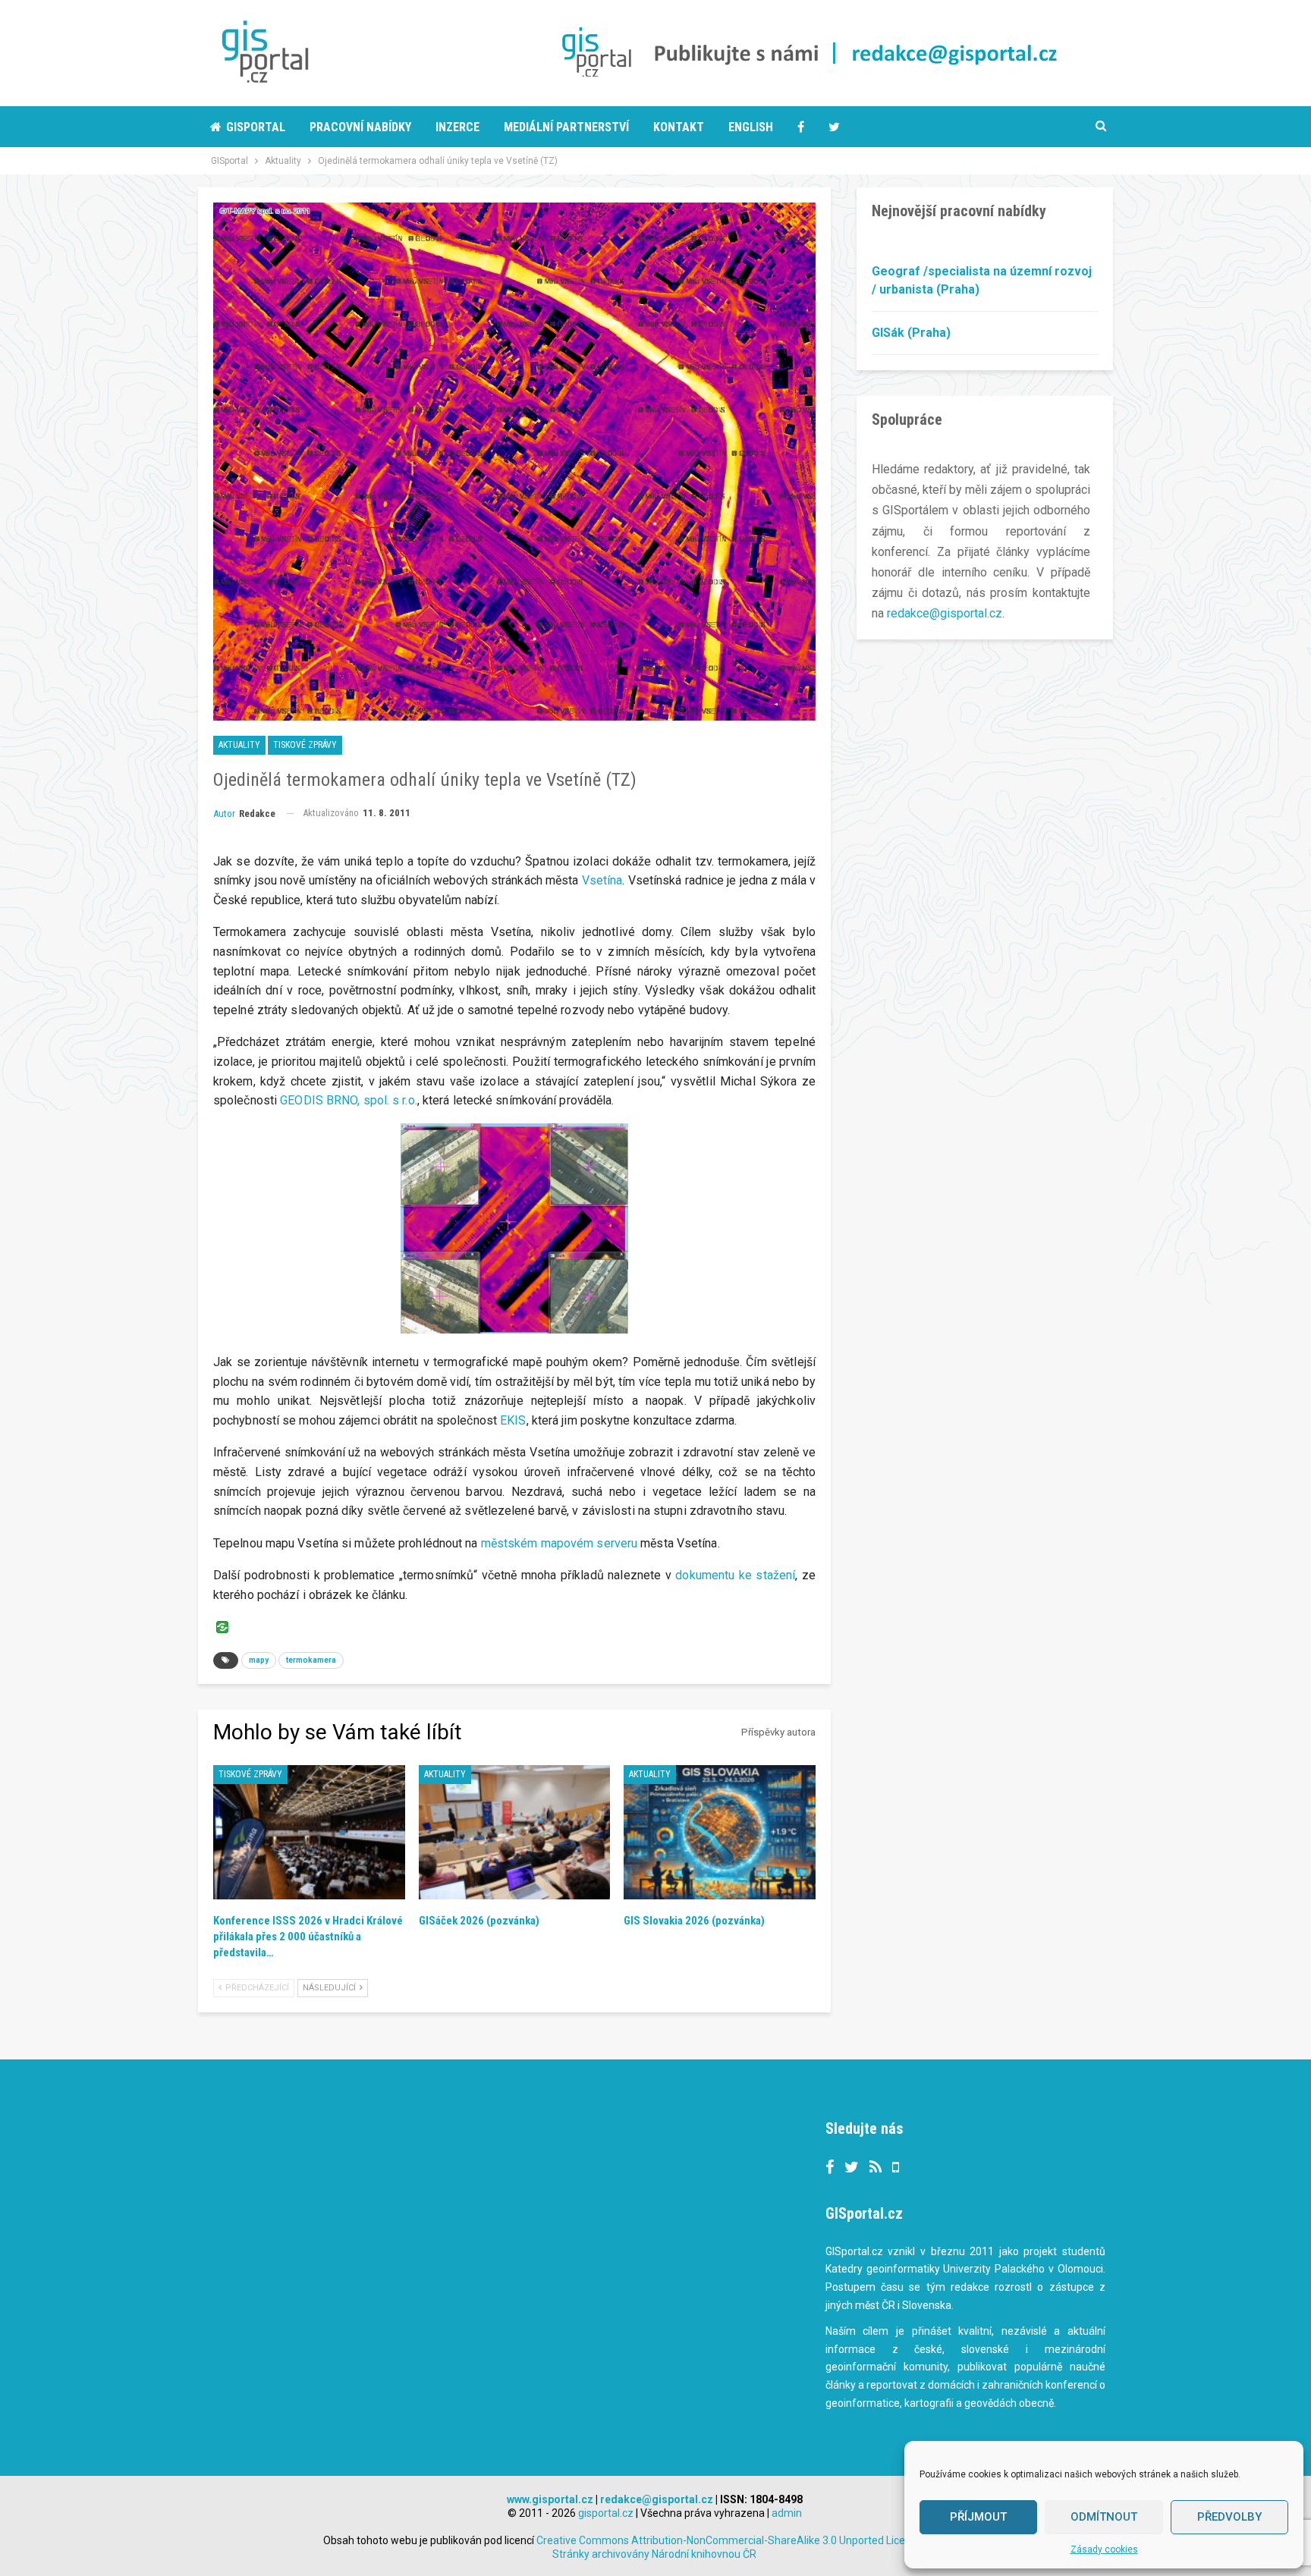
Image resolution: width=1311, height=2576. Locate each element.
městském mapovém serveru (559, 1543)
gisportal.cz (606, 2513)
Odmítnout (1104, 2517)
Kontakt (679, 127)
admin (787, 2513)
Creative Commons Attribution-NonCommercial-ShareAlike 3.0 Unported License (731, 2540)
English (751, 127)
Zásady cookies (1104, 2549)
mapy (259, 1660)
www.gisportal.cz (550, 2499)
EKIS (513, 1420)
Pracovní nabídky (360, 127)
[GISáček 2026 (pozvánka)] (515, 1832)
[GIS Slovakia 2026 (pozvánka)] (720, 1832)
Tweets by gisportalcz (571, 2130)
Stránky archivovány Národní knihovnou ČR (654, 2554)
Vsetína (602, 880)
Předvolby (1229, 2517)
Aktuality (239, 745)
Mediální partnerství (566, 127)
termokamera (311, 1660)
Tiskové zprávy (305, 745)
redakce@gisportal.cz (945, 613)
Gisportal (256, 127)
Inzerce (457, 127)
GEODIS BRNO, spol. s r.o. (349, 1100)
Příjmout (978, 2517)
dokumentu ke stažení (735, 1575)
